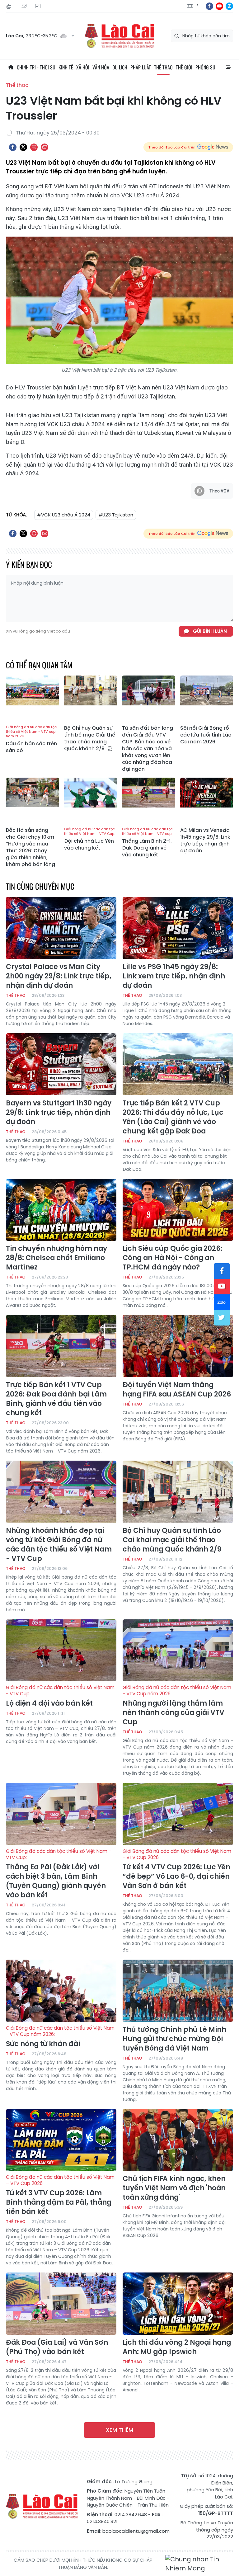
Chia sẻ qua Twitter (23, 147)
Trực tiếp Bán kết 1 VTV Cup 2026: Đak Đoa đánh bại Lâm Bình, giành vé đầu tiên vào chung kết (56, 1399)
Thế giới (184, 67)
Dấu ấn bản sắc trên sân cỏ (31, 739)
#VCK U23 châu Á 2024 (64, 515)
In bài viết (34, 147)
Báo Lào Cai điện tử (119, 36)
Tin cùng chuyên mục (40, 886)
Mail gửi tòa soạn (24, 6)
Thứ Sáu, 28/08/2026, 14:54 (10, 6)
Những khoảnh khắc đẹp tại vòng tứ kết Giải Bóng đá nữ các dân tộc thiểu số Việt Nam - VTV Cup (59, 1545)
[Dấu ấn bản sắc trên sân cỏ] (33, 699)
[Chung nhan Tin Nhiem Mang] (199, 2564)
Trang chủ (11, 67)
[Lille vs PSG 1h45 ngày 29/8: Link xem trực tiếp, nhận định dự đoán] (178, 928)
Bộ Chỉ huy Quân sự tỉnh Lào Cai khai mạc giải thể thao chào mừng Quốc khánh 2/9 (172, 1540)
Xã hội (83, 67)
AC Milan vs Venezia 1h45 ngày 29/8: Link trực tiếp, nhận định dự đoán (205, 841)
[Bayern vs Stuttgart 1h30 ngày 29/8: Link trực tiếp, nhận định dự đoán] (61, 1064)
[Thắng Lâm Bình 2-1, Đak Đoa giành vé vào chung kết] (149, 801)
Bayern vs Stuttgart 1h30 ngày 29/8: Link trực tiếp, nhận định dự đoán (59, 1113)
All (228, 67)
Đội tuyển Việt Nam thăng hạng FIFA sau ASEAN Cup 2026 (177, 1390)
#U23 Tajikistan (116, 515)
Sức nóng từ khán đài (60, 2037)
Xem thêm (119, 2430)
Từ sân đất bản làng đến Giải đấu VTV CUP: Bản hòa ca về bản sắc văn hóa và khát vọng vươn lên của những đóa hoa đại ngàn (148, 749)
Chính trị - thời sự (36, 67)
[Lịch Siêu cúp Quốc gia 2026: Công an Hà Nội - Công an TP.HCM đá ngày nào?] (178, 1210)
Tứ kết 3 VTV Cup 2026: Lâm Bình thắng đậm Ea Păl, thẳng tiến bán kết (60, 2195)
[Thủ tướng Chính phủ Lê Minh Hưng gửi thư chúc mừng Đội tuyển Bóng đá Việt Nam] (178, 1991)
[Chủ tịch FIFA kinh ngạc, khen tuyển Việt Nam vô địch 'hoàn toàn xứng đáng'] (178, 2140)
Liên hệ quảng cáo (39, 6)
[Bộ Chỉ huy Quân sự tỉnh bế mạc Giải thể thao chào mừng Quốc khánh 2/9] (91, 699)
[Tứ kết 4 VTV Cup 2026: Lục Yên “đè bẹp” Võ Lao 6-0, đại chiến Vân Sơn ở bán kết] (178, 1814)
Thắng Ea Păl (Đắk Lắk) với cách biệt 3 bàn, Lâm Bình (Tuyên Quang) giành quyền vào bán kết (59, 1874)
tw (222, 1318)
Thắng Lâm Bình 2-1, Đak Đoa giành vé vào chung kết (147, 843)
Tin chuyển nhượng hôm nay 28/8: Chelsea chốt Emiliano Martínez (56, 1258)
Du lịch (120, 67)
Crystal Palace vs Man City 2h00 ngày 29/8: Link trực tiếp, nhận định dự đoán (59, 976)
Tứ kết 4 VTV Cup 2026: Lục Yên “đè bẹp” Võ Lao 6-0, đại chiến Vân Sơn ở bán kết (177, 1869)
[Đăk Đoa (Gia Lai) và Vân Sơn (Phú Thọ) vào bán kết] (61, 2304)
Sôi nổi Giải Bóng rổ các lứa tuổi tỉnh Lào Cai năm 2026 (206, 735)
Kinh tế (66, 67)
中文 (197, 6)
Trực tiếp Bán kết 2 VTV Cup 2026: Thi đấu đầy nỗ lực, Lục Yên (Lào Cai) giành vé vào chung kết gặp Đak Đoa (173, 1117)
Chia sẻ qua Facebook (13, 147)
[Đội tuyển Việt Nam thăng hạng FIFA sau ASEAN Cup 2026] (178, 1346)
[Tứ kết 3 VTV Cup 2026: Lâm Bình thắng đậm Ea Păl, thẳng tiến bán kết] (61, 2140)
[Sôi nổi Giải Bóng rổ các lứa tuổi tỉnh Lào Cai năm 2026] (207, 699)
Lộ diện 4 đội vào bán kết (60, 1696)
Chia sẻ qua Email (45, 147)
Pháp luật (141, 67)
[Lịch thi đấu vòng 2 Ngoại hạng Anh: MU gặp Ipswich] (178, 2304)
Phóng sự (205, 67)
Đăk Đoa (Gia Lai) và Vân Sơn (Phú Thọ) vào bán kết (57, 2347)
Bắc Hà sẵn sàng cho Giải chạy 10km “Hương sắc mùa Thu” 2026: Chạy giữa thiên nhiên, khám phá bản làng (30, 847)
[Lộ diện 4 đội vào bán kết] (61, 1651)
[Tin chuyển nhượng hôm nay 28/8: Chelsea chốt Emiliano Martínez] (61, 1210)
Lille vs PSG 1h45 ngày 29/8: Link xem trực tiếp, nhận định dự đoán (174, 976)
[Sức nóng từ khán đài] (61, 1991)
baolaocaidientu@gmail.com (136, 2531)
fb (209, 6)
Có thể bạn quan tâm (39, 665)
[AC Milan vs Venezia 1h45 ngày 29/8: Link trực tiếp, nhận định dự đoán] (207, 801)
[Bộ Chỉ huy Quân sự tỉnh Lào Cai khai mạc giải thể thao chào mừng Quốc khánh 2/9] (178, 1492)
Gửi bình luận (210, 631)
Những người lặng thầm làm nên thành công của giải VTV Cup (177, 1706)
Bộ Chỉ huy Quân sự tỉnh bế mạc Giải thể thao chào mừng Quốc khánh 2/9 (90, 738)
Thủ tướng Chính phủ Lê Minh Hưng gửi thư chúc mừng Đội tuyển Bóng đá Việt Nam (174, 2039)
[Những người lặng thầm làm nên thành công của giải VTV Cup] (178, 1651)
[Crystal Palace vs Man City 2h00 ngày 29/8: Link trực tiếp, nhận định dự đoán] (61, 928)
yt (219, 6)
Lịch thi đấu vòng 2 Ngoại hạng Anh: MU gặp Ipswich (177, 2347)
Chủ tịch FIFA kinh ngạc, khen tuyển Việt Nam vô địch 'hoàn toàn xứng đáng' (174, 2188)
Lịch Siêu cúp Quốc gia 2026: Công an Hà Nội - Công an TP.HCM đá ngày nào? (172, 1258)
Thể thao (163, 67)
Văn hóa (101, 67)
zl (229, 6)
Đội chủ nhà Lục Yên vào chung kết (89, 839)
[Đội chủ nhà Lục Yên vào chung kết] (91, 801)
